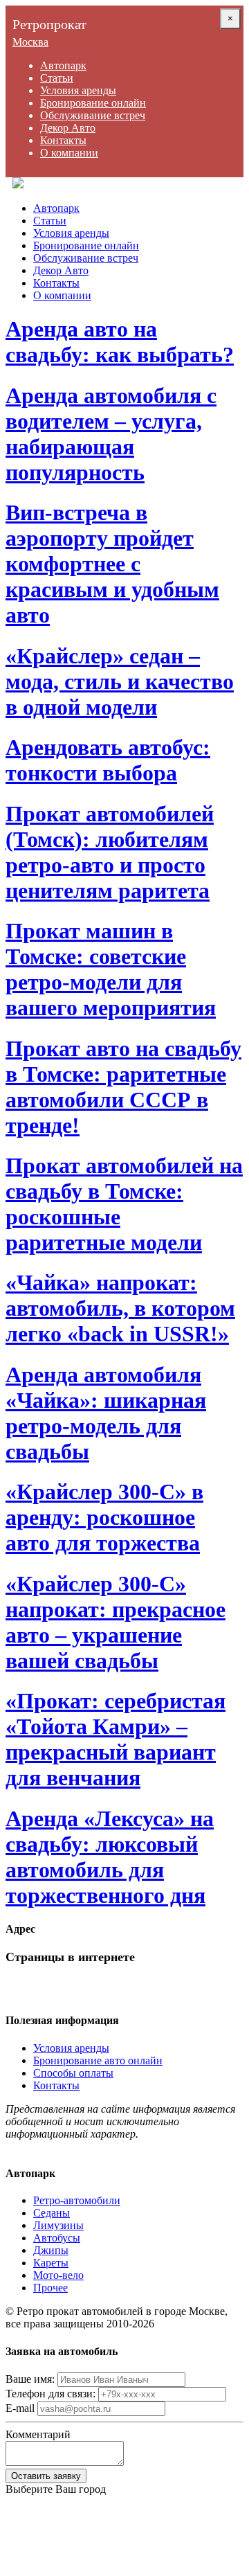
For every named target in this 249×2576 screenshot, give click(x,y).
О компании (69, 153)
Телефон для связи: (50, 2394)
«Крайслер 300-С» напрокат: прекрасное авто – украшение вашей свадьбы (116, 1622)
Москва (30, 42)
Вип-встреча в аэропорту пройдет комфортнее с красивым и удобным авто (112, 564)
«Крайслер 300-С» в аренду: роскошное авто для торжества (104, 1517)
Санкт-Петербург (46, 2514)
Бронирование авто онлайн (98, 2060)
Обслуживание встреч (93, 115)
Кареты (51, 2263)
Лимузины (58, 2225)
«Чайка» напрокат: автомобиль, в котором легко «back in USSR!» (120, 1308)
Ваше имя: (30, 2379)
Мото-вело (58, 2275)
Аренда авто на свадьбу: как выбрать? (120, 342)
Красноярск (33, 2539)
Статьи (57, 78)
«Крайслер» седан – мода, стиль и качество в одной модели (120, 681)
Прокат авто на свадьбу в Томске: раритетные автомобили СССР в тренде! (123, 1087)
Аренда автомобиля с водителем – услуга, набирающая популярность (111, 434)
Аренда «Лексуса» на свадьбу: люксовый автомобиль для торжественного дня (110, 1857)
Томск (20, 2502)
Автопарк (63, 65)
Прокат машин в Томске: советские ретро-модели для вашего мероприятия (111, 969)
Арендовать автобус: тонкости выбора (108, 760)
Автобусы (57, 2238)
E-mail (20, 2408)
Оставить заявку (46, 2476)
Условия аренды (78, 90)
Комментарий (38, 2434)
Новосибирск (37, 2551)
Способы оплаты (73, 2073)
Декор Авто (68, 128)
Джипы (51, 2250)
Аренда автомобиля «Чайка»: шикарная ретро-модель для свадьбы (106, 1413)
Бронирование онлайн (93, 103)
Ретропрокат (49, 24)
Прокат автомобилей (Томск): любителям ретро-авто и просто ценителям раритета (110, 852)
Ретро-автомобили (77, 2200)
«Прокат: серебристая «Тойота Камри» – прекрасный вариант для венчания (116, 1739)
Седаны (52, 2213)
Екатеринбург (38, 2564)
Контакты (63, 140)
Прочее (50, 2288)
